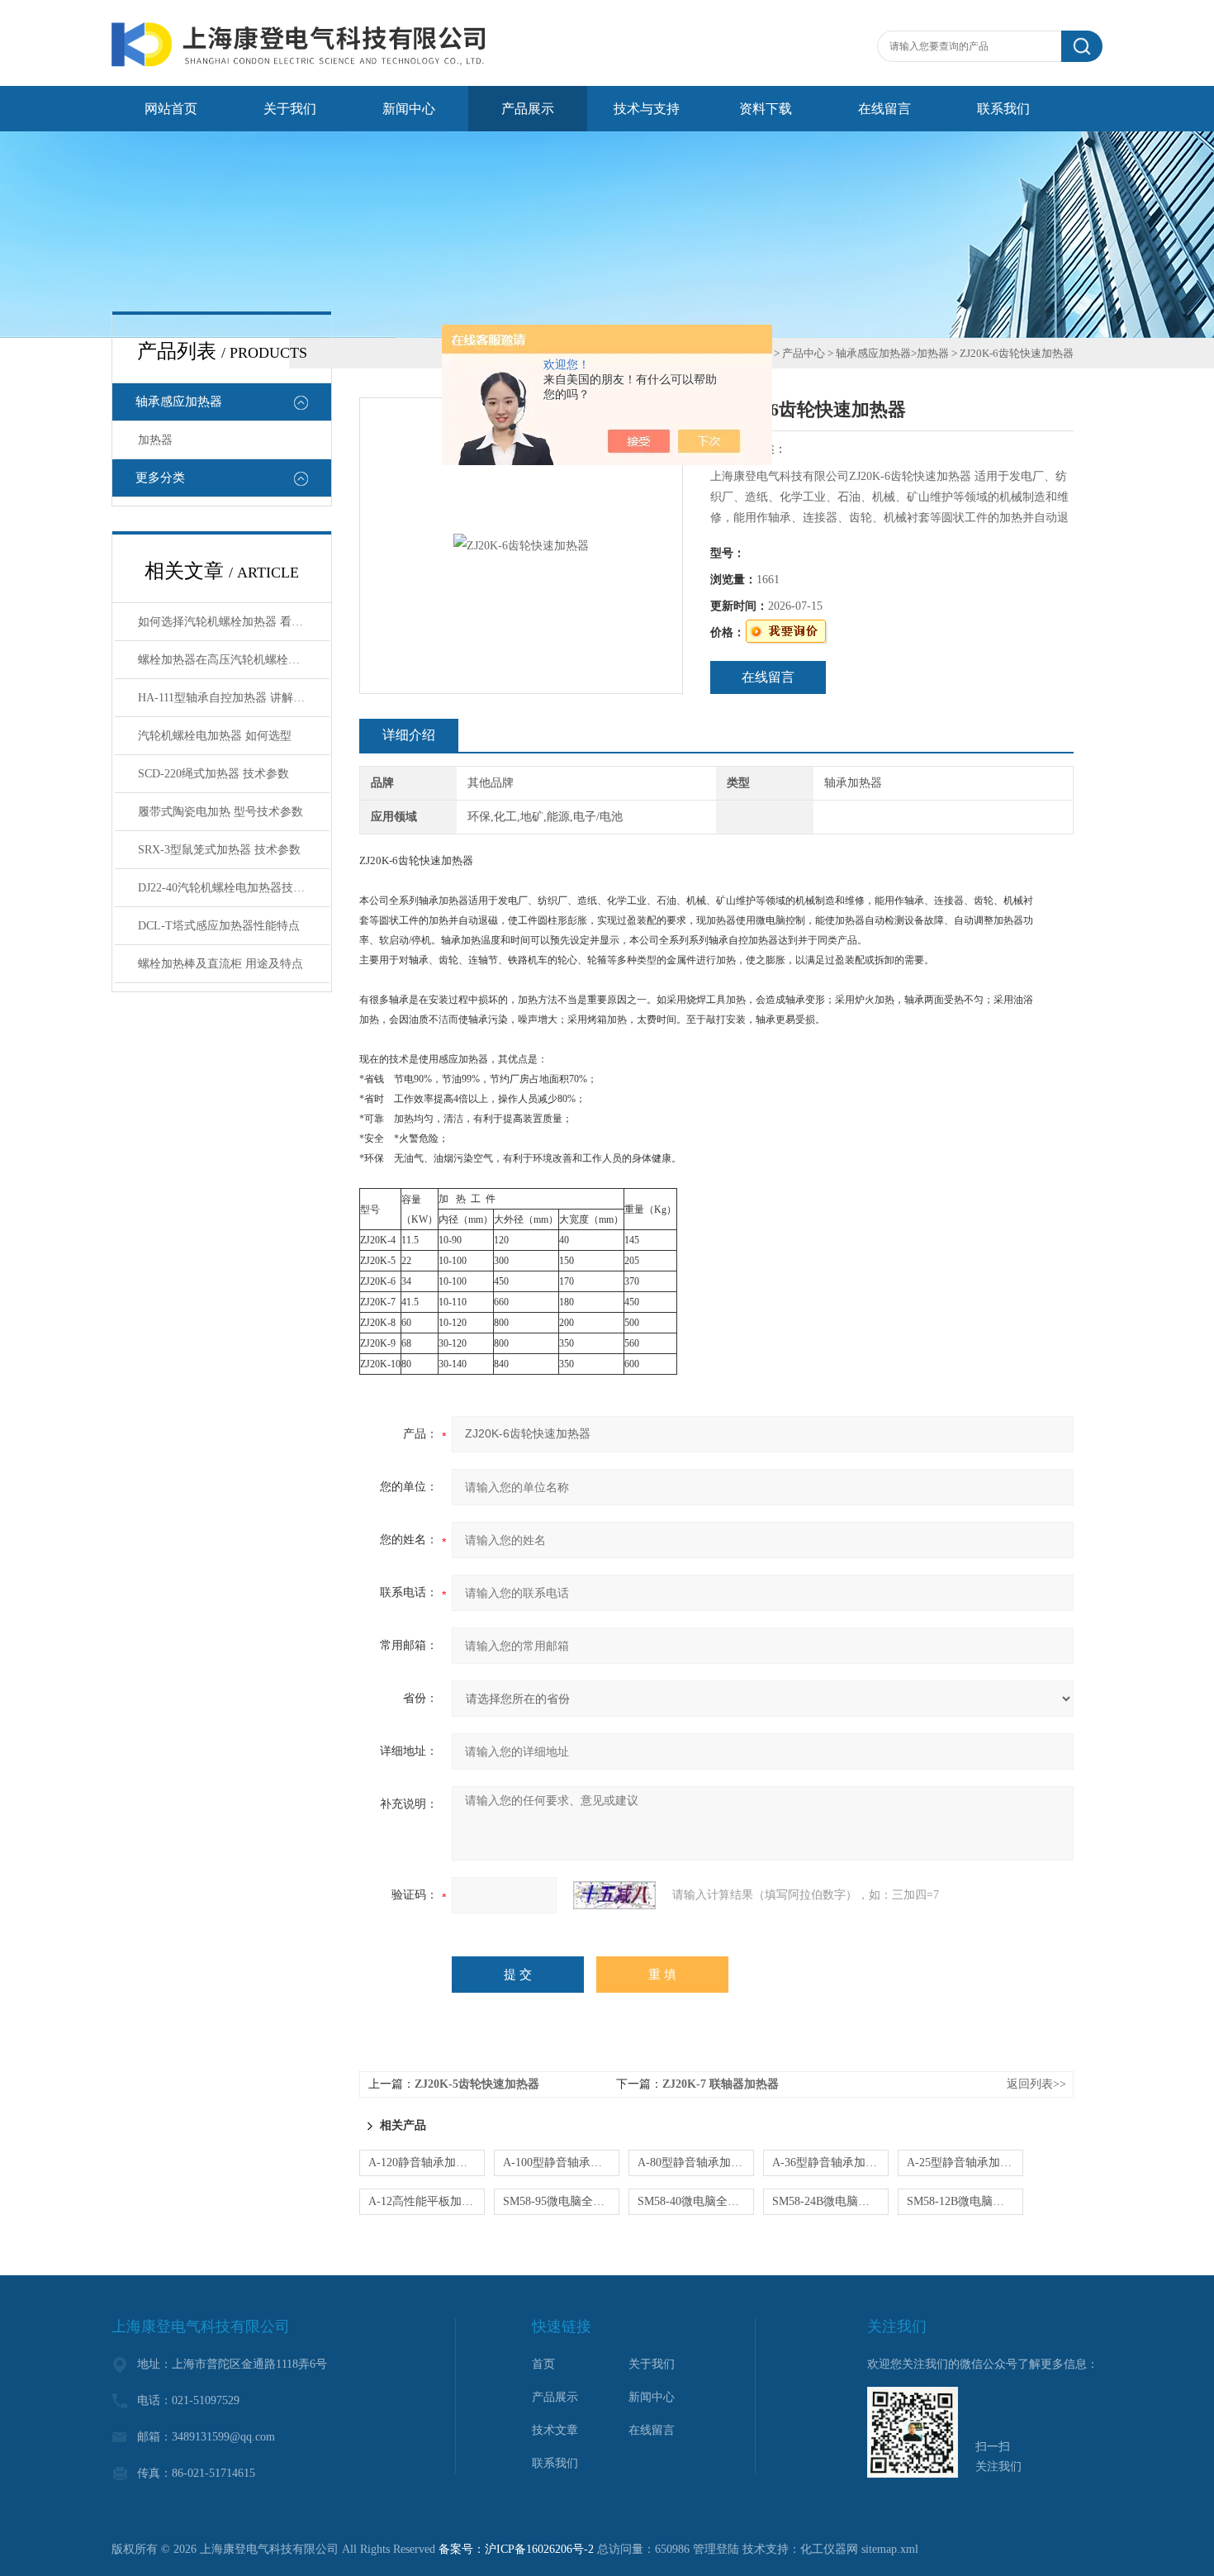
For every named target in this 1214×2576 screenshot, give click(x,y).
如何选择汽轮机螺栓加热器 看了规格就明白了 (234, 622)
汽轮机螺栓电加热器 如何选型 (215, 736)
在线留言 (884, 109)
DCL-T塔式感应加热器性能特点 (219, 926)
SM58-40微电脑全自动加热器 (696, 2201)
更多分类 (160, 478)
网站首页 (171, 109)
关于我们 (290, 109)
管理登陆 (716, 2549)
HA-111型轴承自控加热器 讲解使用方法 (234, 698)
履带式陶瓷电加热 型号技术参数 (221, 812)
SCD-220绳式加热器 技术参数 (213, 774)
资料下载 (766, 109)
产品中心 (804, 353)
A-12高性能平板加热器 (427, 2201)
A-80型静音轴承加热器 (696, 2163)
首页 (543, 2364)
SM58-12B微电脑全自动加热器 (965, 2201)
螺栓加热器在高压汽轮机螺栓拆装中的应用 (234, 660)
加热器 (155, 440)
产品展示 (528, 109)
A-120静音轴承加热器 (424, 2163)
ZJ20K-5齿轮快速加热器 (477, 2084)
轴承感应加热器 (179, 402)
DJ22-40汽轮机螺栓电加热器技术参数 (233, 888)
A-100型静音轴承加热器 (561, 2163)
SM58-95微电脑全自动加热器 (561, 2201)
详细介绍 (409, 735)
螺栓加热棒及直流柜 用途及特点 (221, 964)
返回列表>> (1036, 2084)
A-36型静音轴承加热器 (830, 2163)
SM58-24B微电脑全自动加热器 (830, 2201)
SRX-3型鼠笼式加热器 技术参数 (219, 850)
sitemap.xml (890, 2549)
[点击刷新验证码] (614, 1895)
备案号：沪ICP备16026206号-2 (516, 2549)
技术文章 (555, 2430)
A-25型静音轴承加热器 (965, 2163)
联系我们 (1003, 109)
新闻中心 (409, 109)
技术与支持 (647, 109)
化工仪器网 (829, 2549)
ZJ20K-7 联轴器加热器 (721, 2084)
